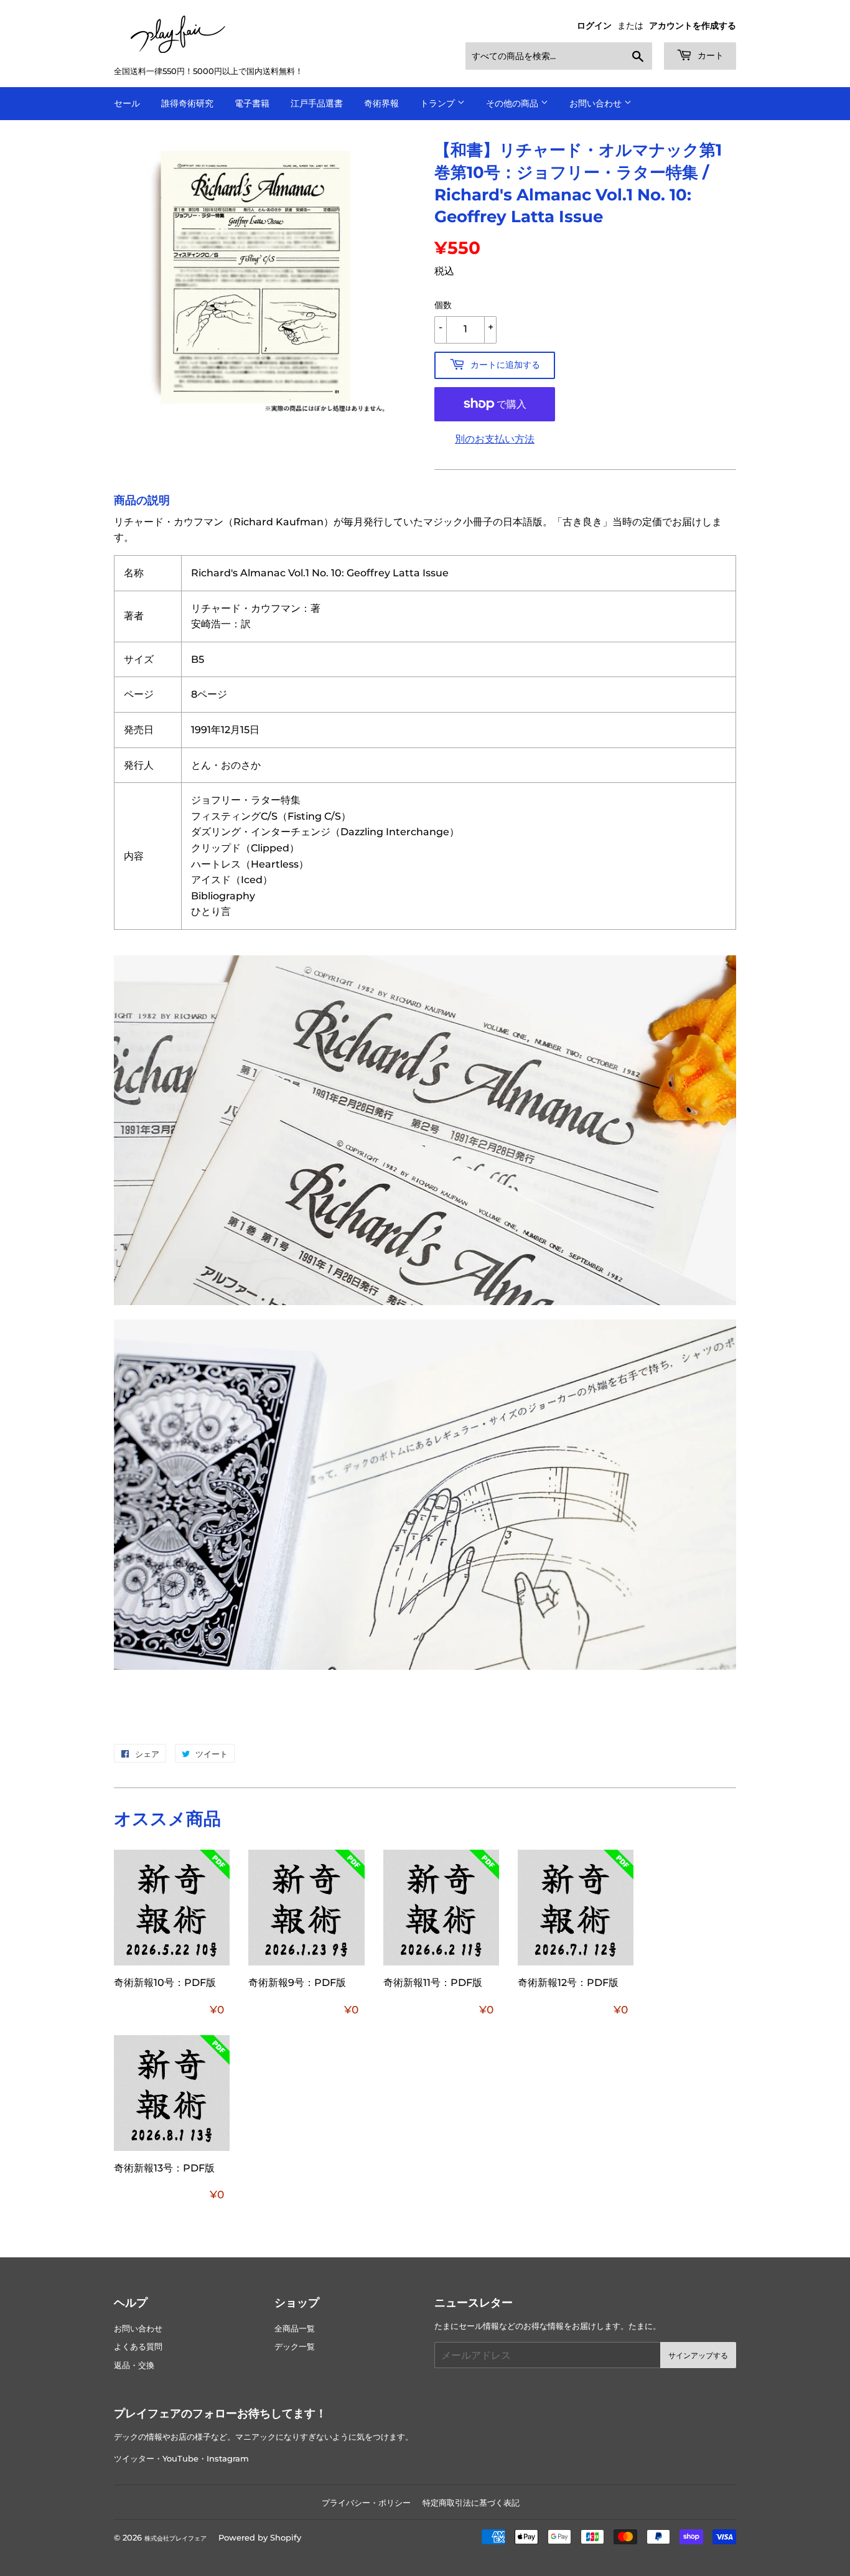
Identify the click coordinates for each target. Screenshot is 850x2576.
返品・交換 (134, 2365)
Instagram (228, 2459)
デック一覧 (295, 2347)
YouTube (180, 2459)
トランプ (439, 103)
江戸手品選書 (317, 103)
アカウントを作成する (693, 26)
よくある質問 (138, 2347)
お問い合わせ (597, 103)
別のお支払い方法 (495, 439)
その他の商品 (513, 103)
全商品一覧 (295, 2329)
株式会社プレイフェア (175, 2538)
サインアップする (698, 2355)
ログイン (594, 26)
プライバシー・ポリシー (366, 2503)
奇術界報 (381, 103)
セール (127, 103)
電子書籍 (252, 103)
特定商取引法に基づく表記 (471, 2503)
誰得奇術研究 (187, 103)
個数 (443, 305)
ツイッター (134, 2459)
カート (709, 55)
